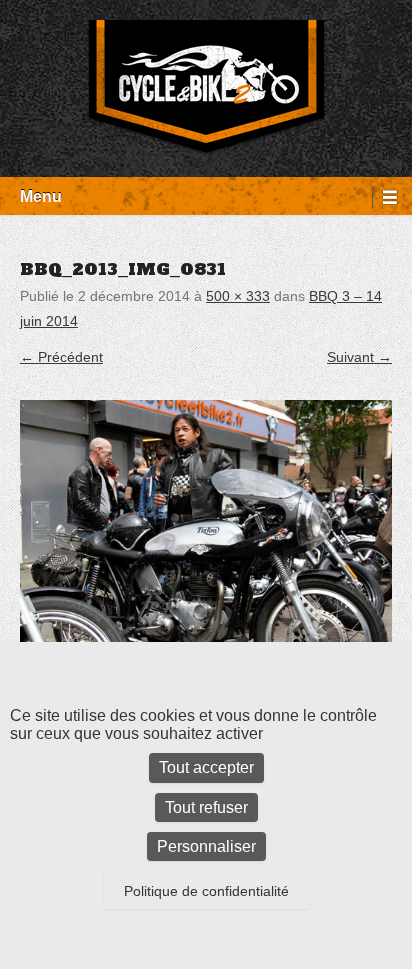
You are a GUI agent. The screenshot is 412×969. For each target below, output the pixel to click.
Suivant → (359, 357)
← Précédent (61, 357)
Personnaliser (206, 846)
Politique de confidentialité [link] (206, 891)
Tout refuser (206, 807)
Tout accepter (206, 767)
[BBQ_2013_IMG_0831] (206, 524)
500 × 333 (238, 296)
